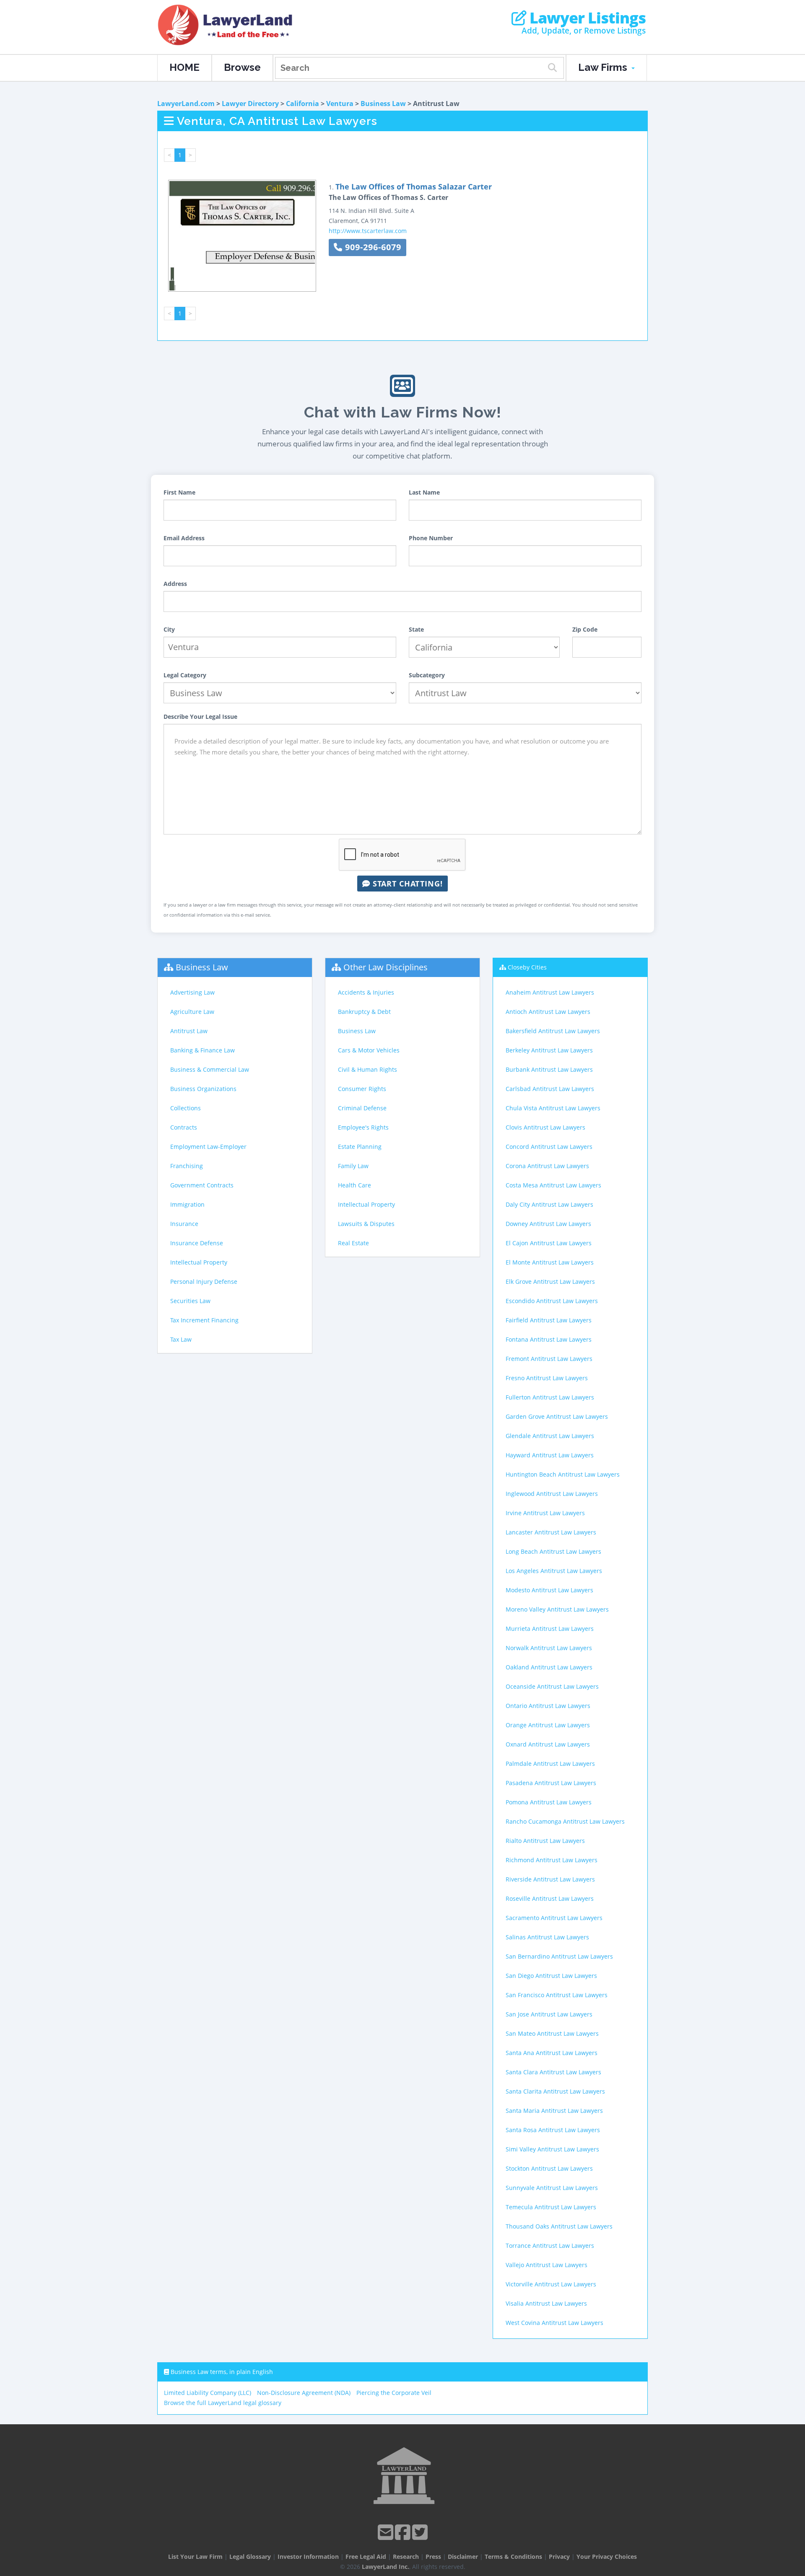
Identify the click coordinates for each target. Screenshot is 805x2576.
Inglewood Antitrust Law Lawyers (552, 1494)
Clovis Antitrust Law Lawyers (545, 1127)
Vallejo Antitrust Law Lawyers (547, 2265)
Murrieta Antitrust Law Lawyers (550, 1629)
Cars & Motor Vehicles (369, 1050)
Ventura (340, 104)
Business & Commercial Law (210, 1069)
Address (175, 584)
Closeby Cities (527, 967)
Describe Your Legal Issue (200, 717)
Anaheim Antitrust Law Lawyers (550, 992)
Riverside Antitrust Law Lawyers (550, 1879)
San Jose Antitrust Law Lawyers (549, 2014)
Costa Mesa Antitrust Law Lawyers (553, 1185)
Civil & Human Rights (367, 1069)
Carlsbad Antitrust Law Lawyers (550, 1089)
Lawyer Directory (250, 104)
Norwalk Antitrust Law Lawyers (549, 1648)
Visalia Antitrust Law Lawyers (546, 2303)
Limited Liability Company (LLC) (208, 2393)
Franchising (187, 1166)
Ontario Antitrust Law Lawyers (548, 1706)
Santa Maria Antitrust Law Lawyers (554, 2111)
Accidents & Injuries (366, 992)
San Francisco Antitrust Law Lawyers (557, 1995)
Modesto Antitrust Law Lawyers (549, 1590)
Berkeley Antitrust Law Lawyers (549, 1050)
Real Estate (353, 1243)
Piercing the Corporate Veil (394, 2393)
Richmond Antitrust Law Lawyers (552, 1860)
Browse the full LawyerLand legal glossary (223, 2403)
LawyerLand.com (186, 104)
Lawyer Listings (586, 18)
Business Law (383, 104)
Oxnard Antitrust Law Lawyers (548, 1744)
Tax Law (181, 1339)
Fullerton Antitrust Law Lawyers (550, 1397)
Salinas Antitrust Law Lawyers (547, 1937)
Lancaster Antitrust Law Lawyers (551, 1532)
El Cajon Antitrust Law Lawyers (549, 1243)
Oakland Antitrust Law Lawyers (549, 1667)
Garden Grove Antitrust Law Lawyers (557, 1416)
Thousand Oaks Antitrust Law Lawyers (559, 2226)
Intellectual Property (199, 1262)
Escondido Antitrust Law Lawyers (552, 1301)
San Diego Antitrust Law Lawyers (551, 1976)
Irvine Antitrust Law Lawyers (545, 1513)
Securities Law (190, 1301)
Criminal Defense (362, 1108)
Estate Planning (360, 1147)
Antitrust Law (189, 1031)
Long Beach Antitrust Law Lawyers (553, 1551)
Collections (186, 1108)
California (303, 104)
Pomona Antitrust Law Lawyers (549, 1802)
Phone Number (431, 538)
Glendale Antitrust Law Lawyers (550, 1436)
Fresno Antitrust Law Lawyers (547, 1378)
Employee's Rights (363, 1127)
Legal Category (185, 675)
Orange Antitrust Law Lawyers (548, 1725)
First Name (179, 492)
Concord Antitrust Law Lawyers (549, 1147)
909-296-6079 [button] (372, 247)
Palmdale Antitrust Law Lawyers (550, 1764)
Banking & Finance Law (203, 1050)
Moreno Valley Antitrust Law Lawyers (557, 1609)
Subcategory (427, 675)
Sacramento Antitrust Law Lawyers (554, 1918)
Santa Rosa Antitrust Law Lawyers (553, 2130)
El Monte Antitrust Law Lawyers (550, 1262)
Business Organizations (203, 1089)
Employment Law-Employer (208, 1147)
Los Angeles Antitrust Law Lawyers (554, 1571)
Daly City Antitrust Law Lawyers (549, 1204)
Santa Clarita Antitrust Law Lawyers (555, 2091)
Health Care (354, 1185)
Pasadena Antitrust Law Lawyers (551, 1783)
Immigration (187, 1204)
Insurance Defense (197, 1243)
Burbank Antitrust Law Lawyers (549, 1069)
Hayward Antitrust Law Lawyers (550, 1455)
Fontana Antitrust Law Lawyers (549, 1339)
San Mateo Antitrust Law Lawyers (552, 2033)
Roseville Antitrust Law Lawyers (550, 1898)
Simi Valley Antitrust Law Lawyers (552, 2149)
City (169, 629)
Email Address (184, 538)
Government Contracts (202, 1185)
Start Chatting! (406, 884)
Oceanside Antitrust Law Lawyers (552, 1686)
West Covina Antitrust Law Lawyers (554, 2323)
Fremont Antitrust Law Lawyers (549, 1359)
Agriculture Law (192, 1012)
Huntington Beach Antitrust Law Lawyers (563, 1474)
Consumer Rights (362, 1089)
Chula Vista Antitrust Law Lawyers (553, 1108)
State (416, 629)
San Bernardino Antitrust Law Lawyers (559, 1956)
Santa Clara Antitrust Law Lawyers (553, 2072)
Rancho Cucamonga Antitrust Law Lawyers (565, 1821)
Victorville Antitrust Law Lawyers (551, 2284)
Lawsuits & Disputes (366, 1224)
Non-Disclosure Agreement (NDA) (304, 2393)
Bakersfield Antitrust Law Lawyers (553, 1031)
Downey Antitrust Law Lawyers (548, 1224)
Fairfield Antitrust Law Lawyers (549, 1320)
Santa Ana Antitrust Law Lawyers (552, 2053)
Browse (242, 67)
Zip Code (585, 629)
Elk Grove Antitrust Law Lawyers (550, 1282)
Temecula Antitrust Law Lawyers (551, 2207)
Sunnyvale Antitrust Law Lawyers (552, 2188)
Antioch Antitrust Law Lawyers (548, 1012)
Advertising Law (192, 992)
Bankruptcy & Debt (364, 1012)
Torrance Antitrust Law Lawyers (550, 2246)
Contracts (184, 1127)
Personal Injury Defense (204, 1282)
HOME (184, 67)
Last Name (424, 492)
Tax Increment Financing (204, 1320)
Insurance (184, 1224)
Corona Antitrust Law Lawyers (547, 1166)
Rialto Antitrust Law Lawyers (545, 1841)
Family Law (353, 1166)
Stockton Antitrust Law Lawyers (549, 2168)
